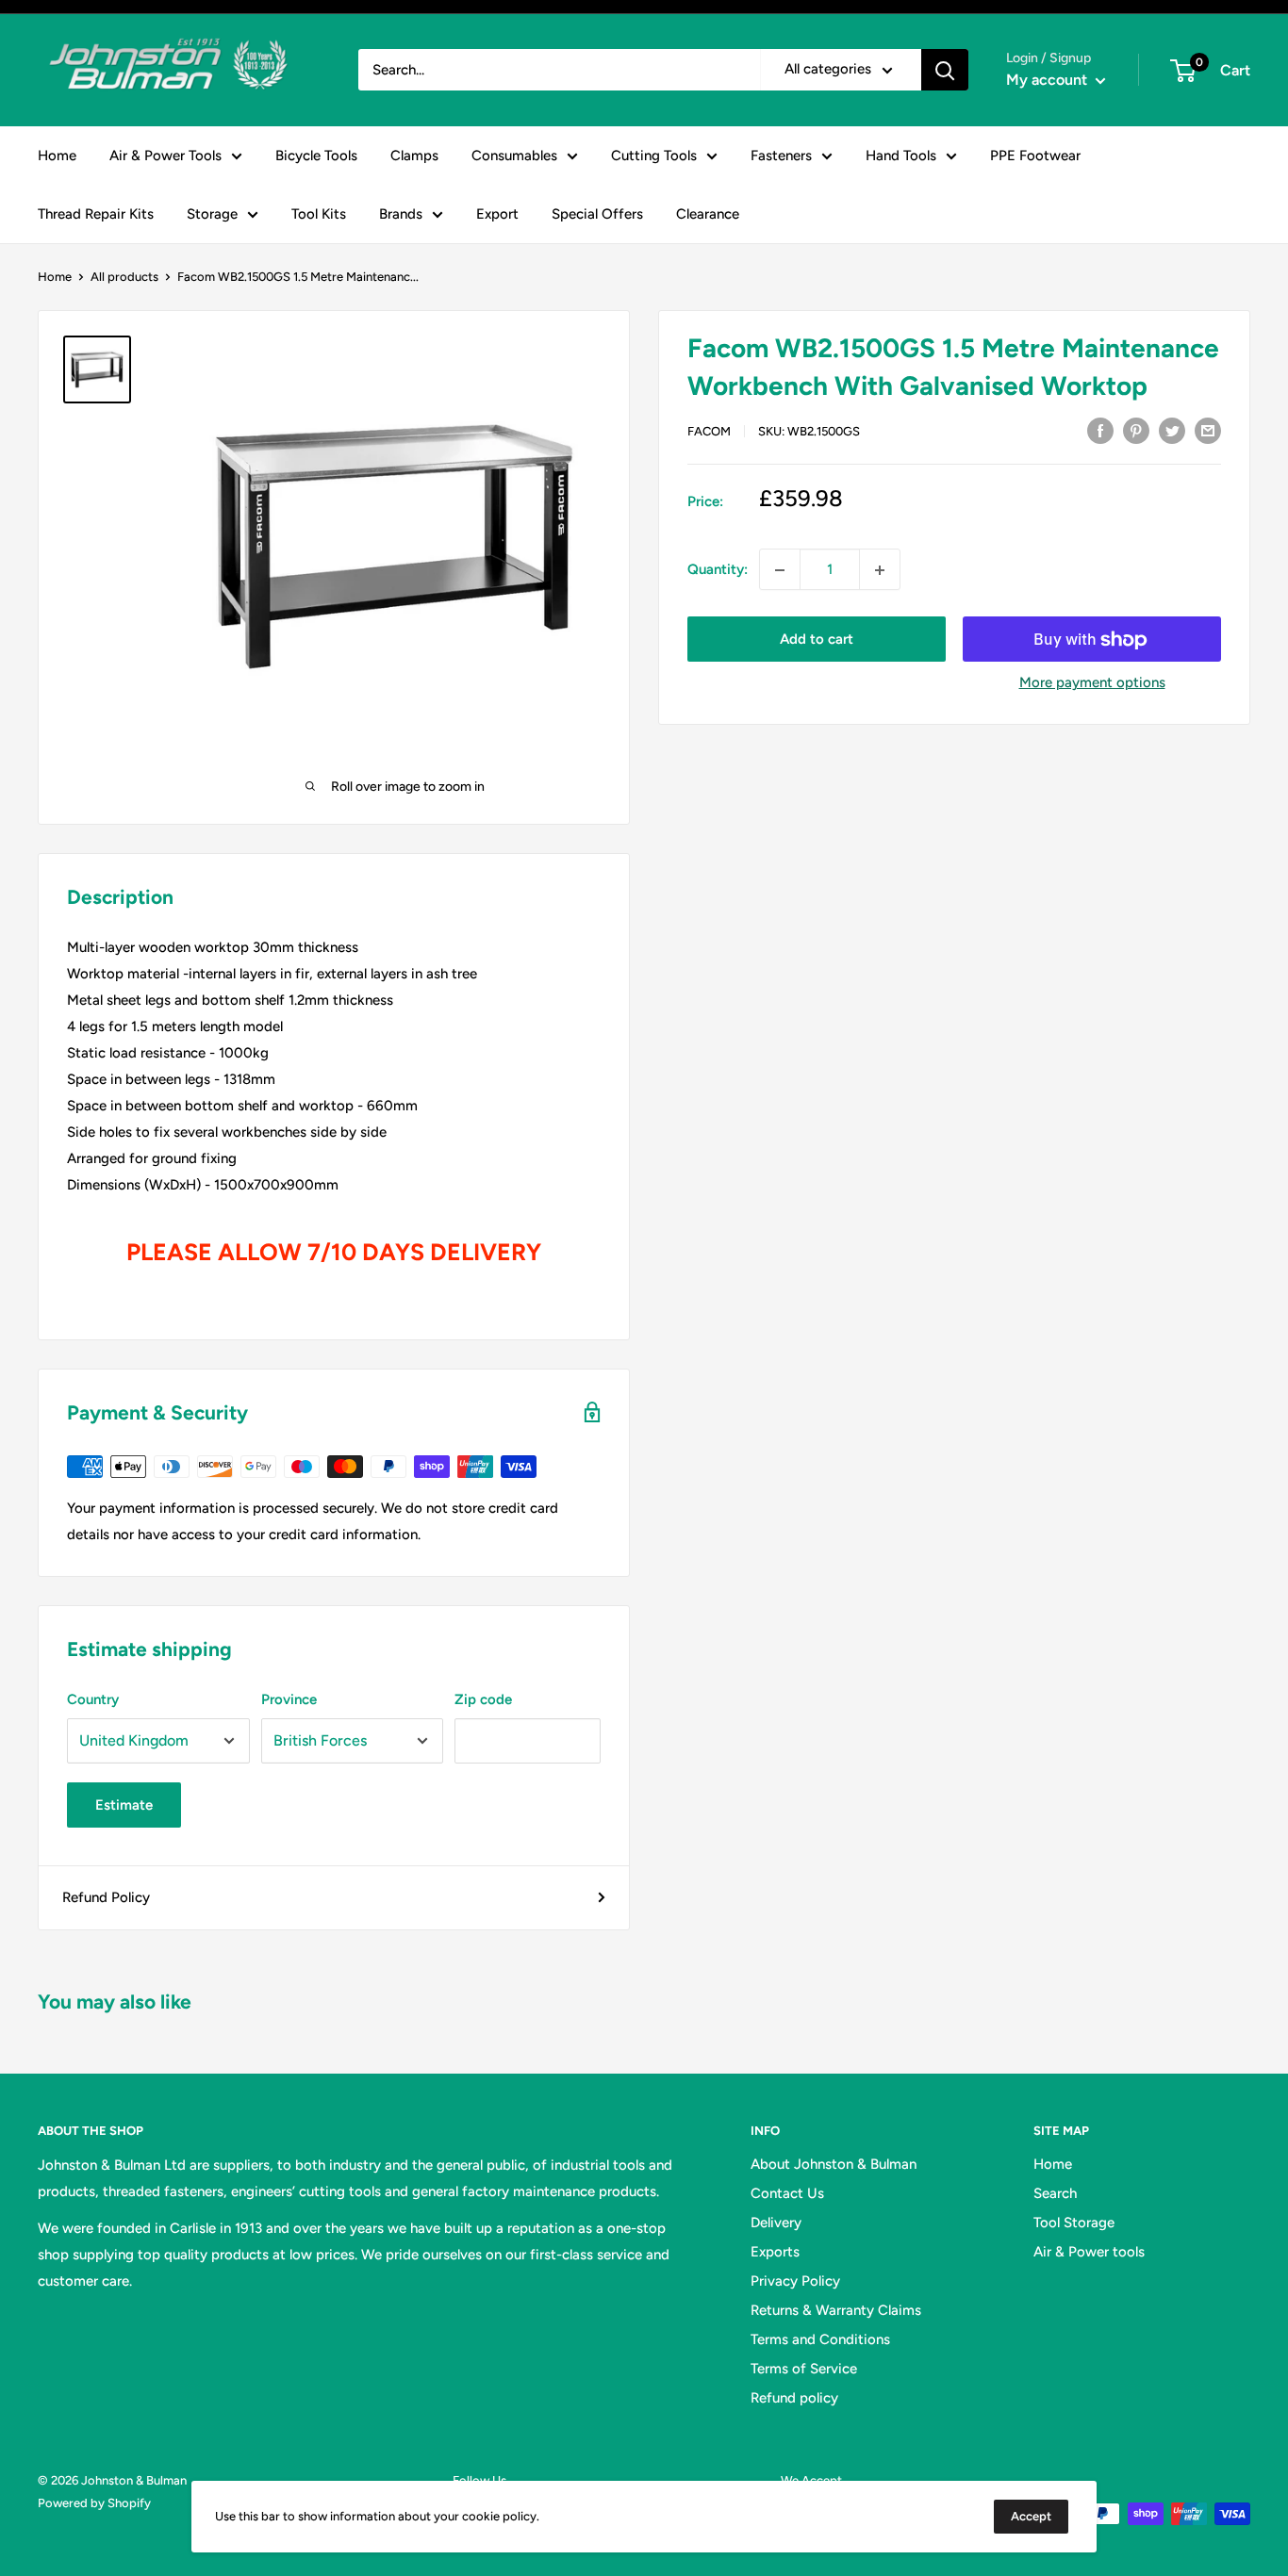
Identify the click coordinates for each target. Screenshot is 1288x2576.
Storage (212, 214)
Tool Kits (319, 214)
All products (124, 277)
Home (57, 156)
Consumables (514, 156)
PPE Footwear (1035, 156)
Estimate (124, 1805)
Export (497, 214)
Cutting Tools (654, 156)
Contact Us (787, 2193)
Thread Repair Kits (96, 214)
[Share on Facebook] (1100, 429)
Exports (775, 2252)
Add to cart (817, 640)
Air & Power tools (1089, 2252)
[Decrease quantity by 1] (780, 570)
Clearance (708, 214)
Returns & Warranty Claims (836, 2310)
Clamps (414, 156)
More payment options (1092, 683)
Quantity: (718, 570)
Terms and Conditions (820, 2339)
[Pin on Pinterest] (1136, 429)
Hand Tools (901, 156)
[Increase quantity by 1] (880, 570)
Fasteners (781, 156)
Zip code (483, 1699)
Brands (401, 214)
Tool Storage (1074, 2223)
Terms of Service (804, 2369)
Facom (709, 431)
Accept (1031, 2516)
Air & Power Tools (165, 156)
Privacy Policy (795, 2281)
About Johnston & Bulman (834, 2164)
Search (1055, 2193)
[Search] (945, 70)
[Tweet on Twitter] (1172, 429)
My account (1049, 80)
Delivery (776, 2223)
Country (93, 1699)
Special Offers (597, 214)
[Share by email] (1208, 429)
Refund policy (794, 2398)
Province (289, 1699)
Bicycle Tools (316, 156)
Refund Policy (106, 1897)
